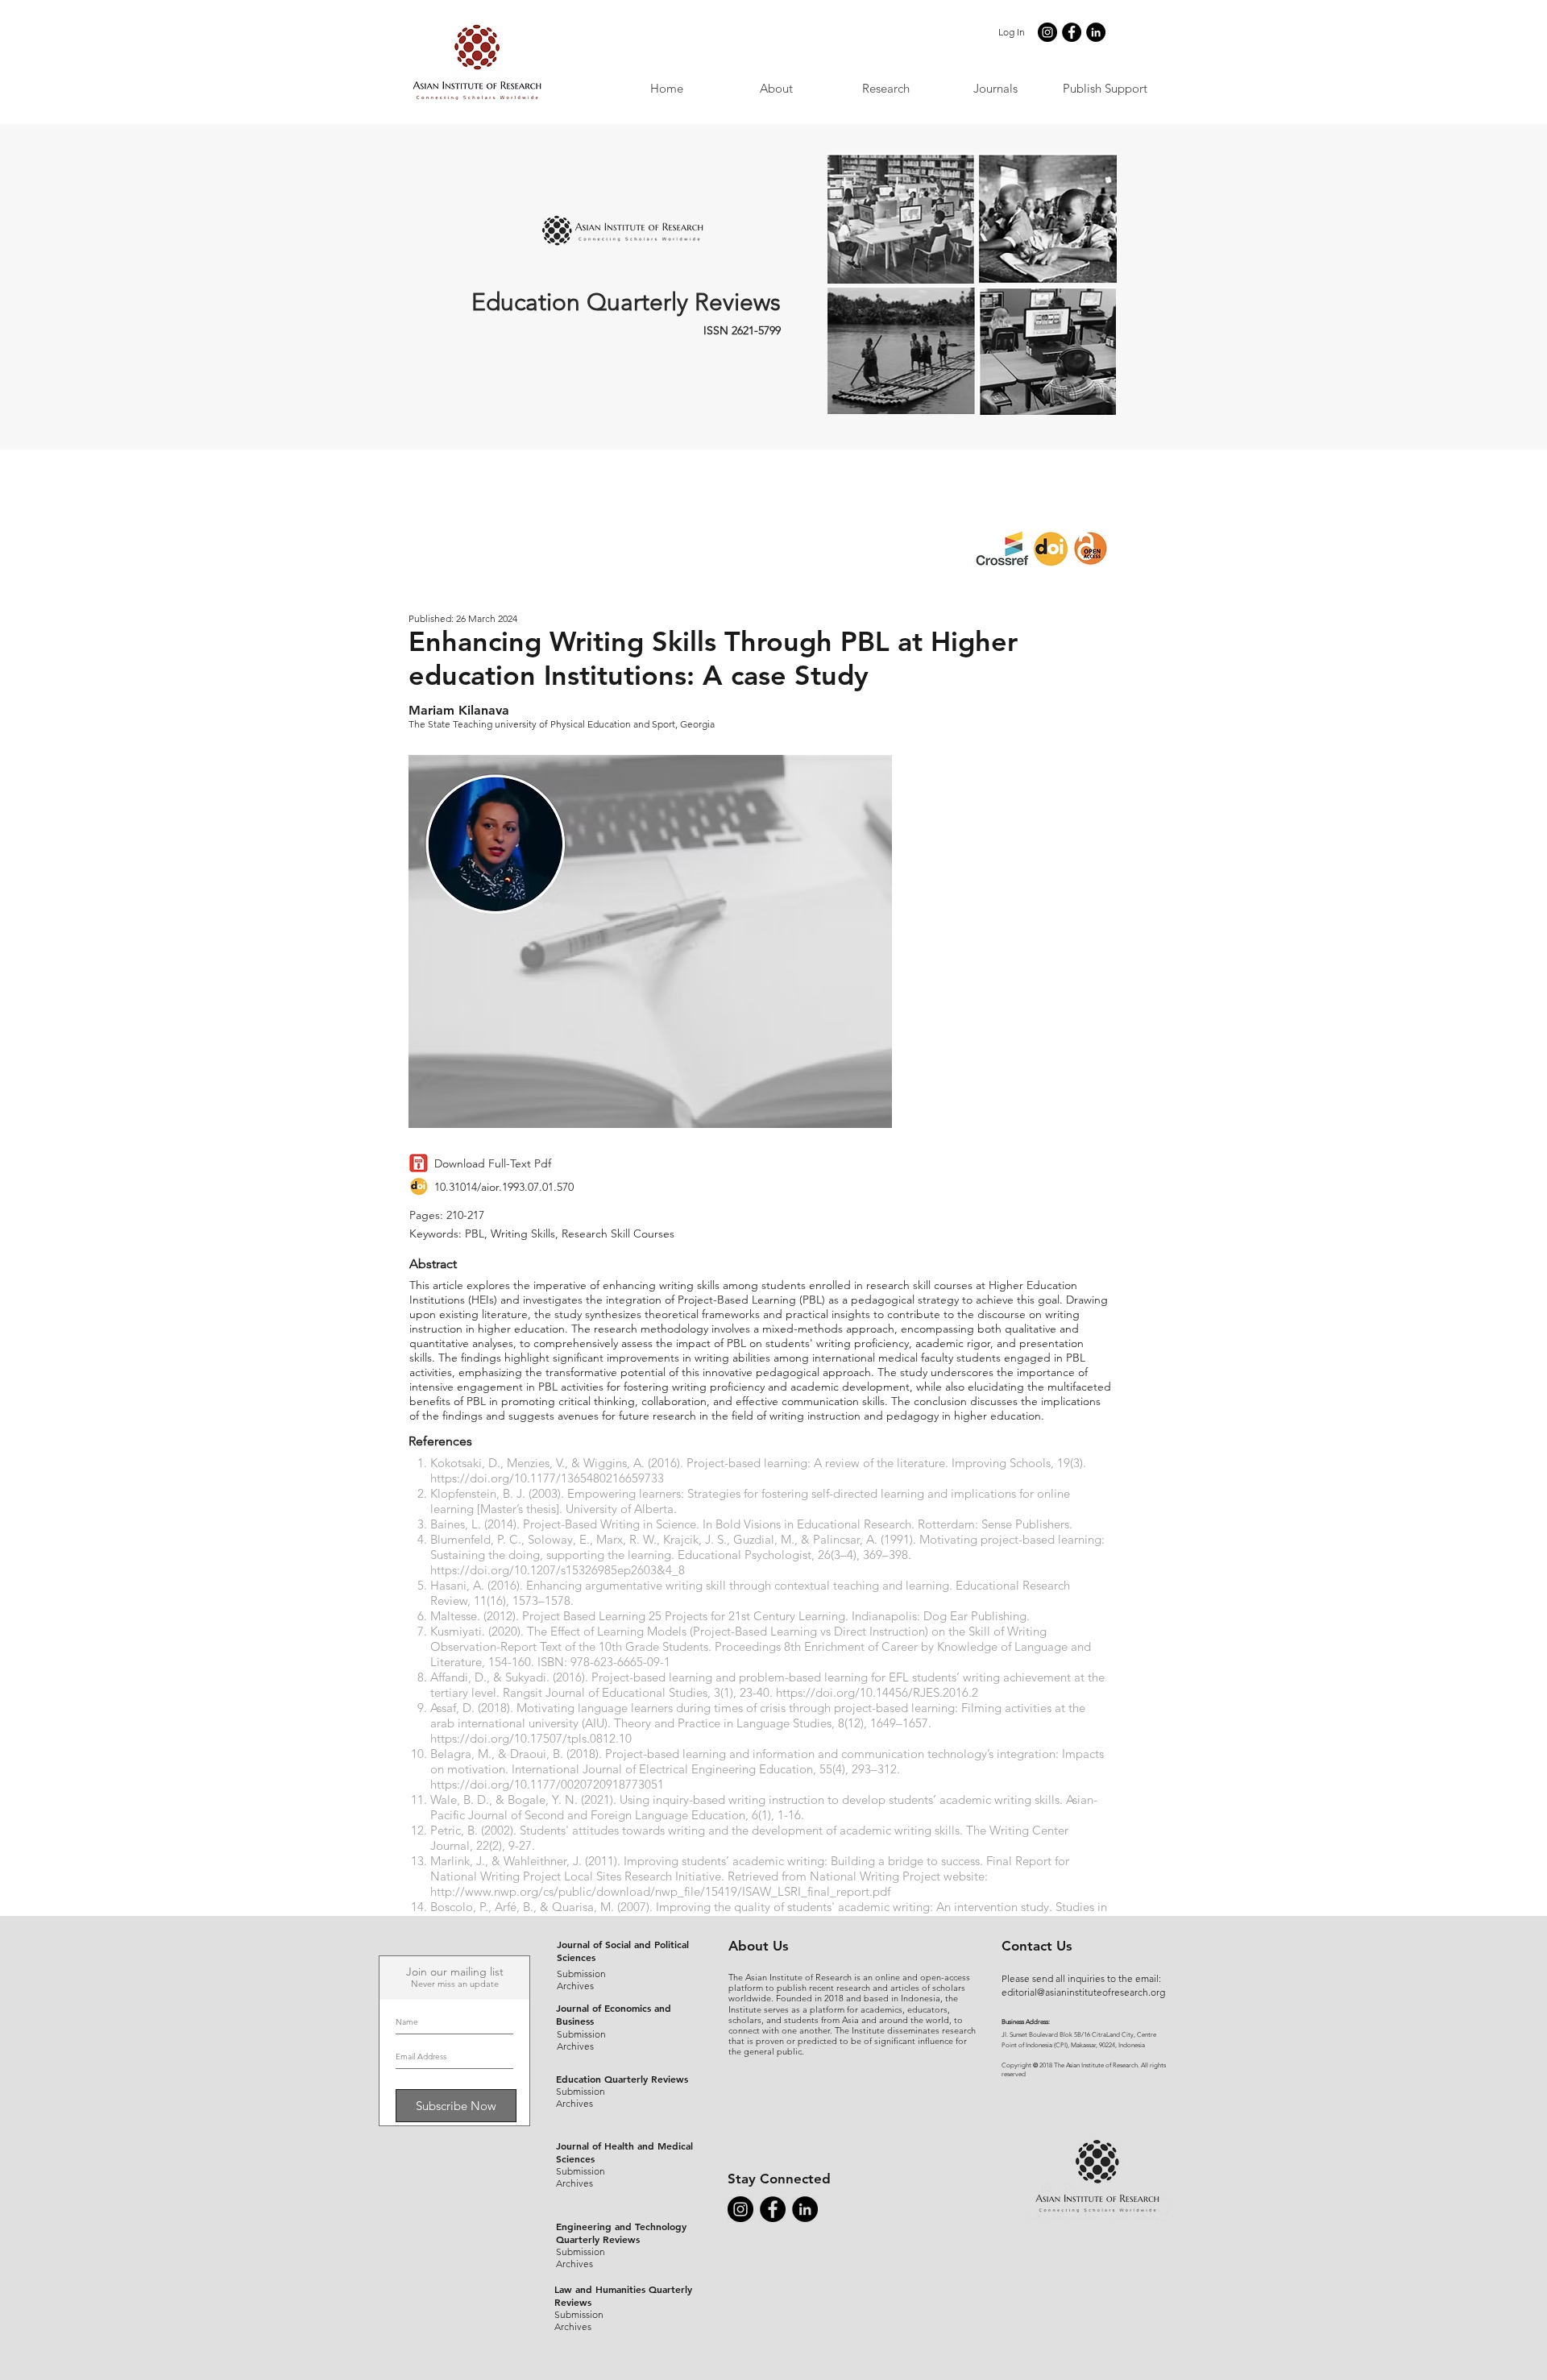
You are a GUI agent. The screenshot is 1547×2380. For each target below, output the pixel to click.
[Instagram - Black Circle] (1047, 32)
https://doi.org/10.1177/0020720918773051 (547, 1784)
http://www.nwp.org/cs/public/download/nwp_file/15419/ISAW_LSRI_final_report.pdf (660, 1891)
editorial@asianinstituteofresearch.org (1083, 1992)
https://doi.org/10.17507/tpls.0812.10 (531, 1738)
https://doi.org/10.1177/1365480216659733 (547, 1478)
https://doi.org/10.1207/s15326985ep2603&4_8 (558, 1570)
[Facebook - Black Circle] (1072, 32)
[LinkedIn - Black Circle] (1096, 32)
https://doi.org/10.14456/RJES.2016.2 (877, 1692)
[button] (995, 88)
